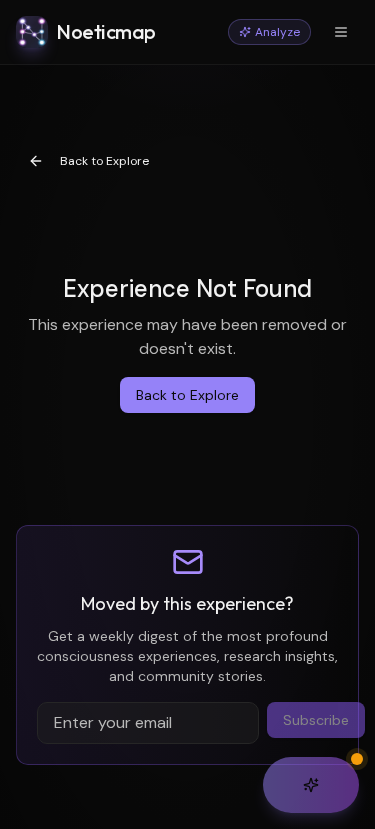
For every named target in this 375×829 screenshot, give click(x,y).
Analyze (277, 32)
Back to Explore (104, 161)
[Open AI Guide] (311, 785)
